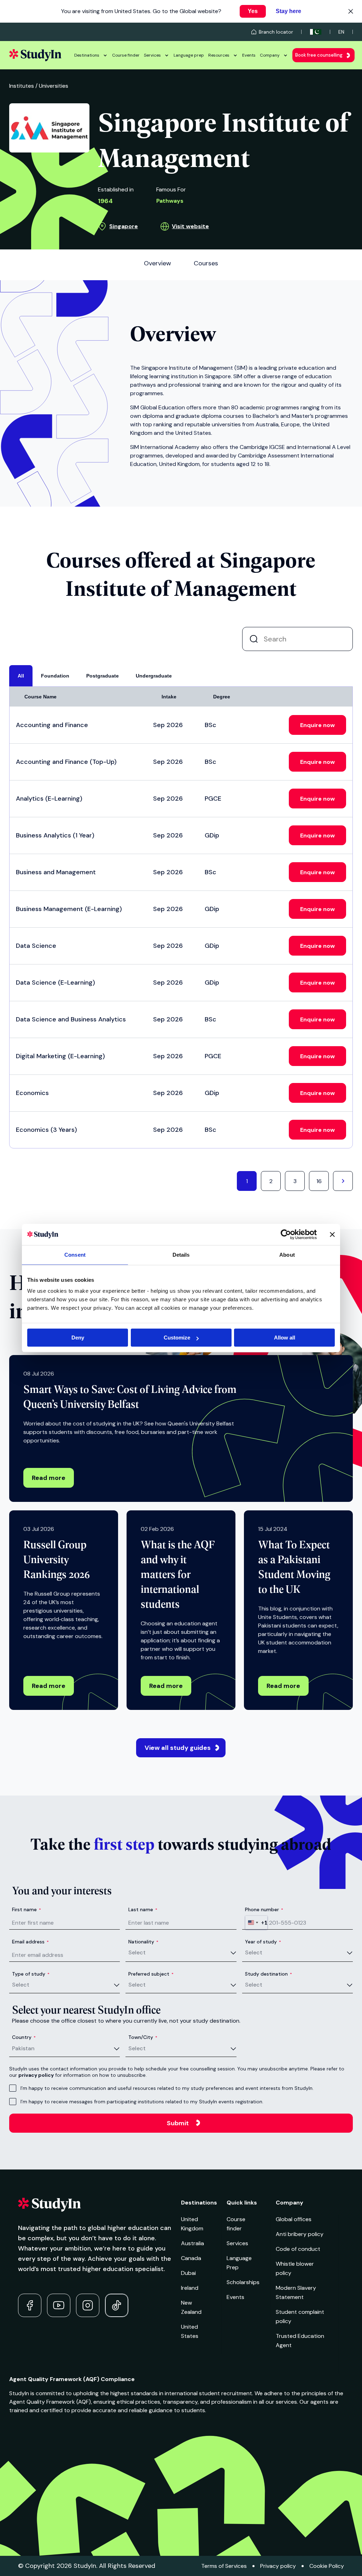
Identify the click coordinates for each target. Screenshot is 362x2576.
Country (24, 2037)
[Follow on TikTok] (117, 2305)
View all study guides (178, 1748)
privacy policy (36, 2075)
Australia (192, 2243)
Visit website (190, 226)
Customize (177, 1338)
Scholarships (243, 2282)
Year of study (263, 1942)
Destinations (87, 55)
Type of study (31, 1974)
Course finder (126, 55)
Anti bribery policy (300, 2234)
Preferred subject (151, 1974)
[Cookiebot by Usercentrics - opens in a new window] (286, 1234)
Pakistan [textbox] (23, 2048)
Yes (253, 11)
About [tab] (287, 1255)
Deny (78, 1338)
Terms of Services (224, 2566)
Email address (30, 1942)
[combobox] (256, 1923)
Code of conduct (298, 2249)
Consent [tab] (75, 1255)
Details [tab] (181, 1255)
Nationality (143, 1942)
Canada (191, 2258)
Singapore (124, 226)
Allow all (285, 1338)
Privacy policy (278, 2566)
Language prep (189, 55)
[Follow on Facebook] (30, 2305)
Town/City (143, 2037)
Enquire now (317, 725)
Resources (219, 55)
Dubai (188, 2273)
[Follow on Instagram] (88, 2305)
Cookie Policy (327, 2566)
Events (249, 55)
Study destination (268, 1974)
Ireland (190, 2288)
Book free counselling (319, 55)
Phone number (264, 1909)
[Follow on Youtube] (59, 2305)
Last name (143, 1909)
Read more (49, 1478)
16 (319, 1181)
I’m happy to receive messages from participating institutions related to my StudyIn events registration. (142, 2102)
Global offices (294, 2219)
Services (152, 55)
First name (27, 1909)
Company (270, 55)
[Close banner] (332, 1234)
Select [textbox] (137, 1952)
